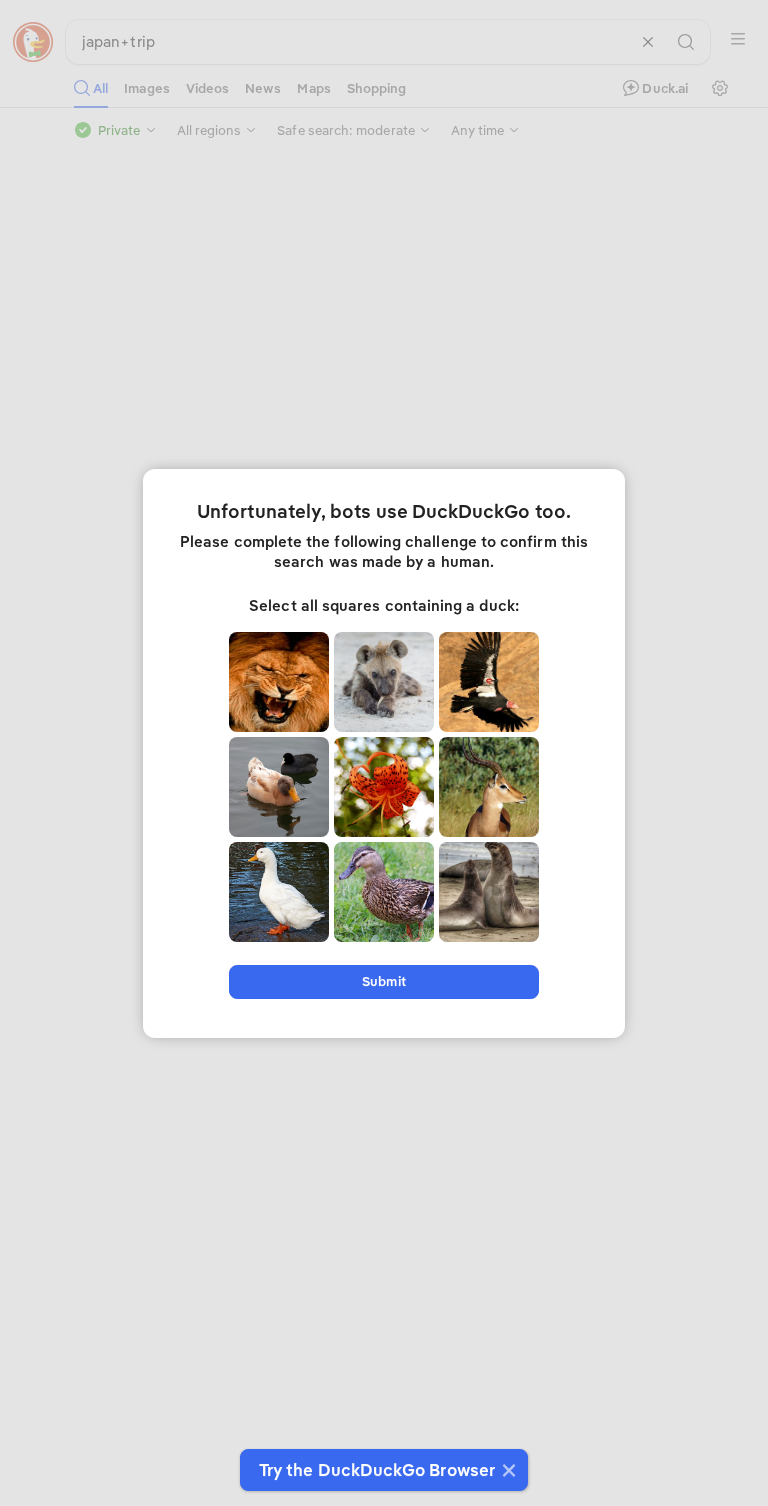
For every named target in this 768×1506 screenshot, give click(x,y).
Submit (383, 981)
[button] (506, 1470)
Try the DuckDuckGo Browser (377, 1470)
